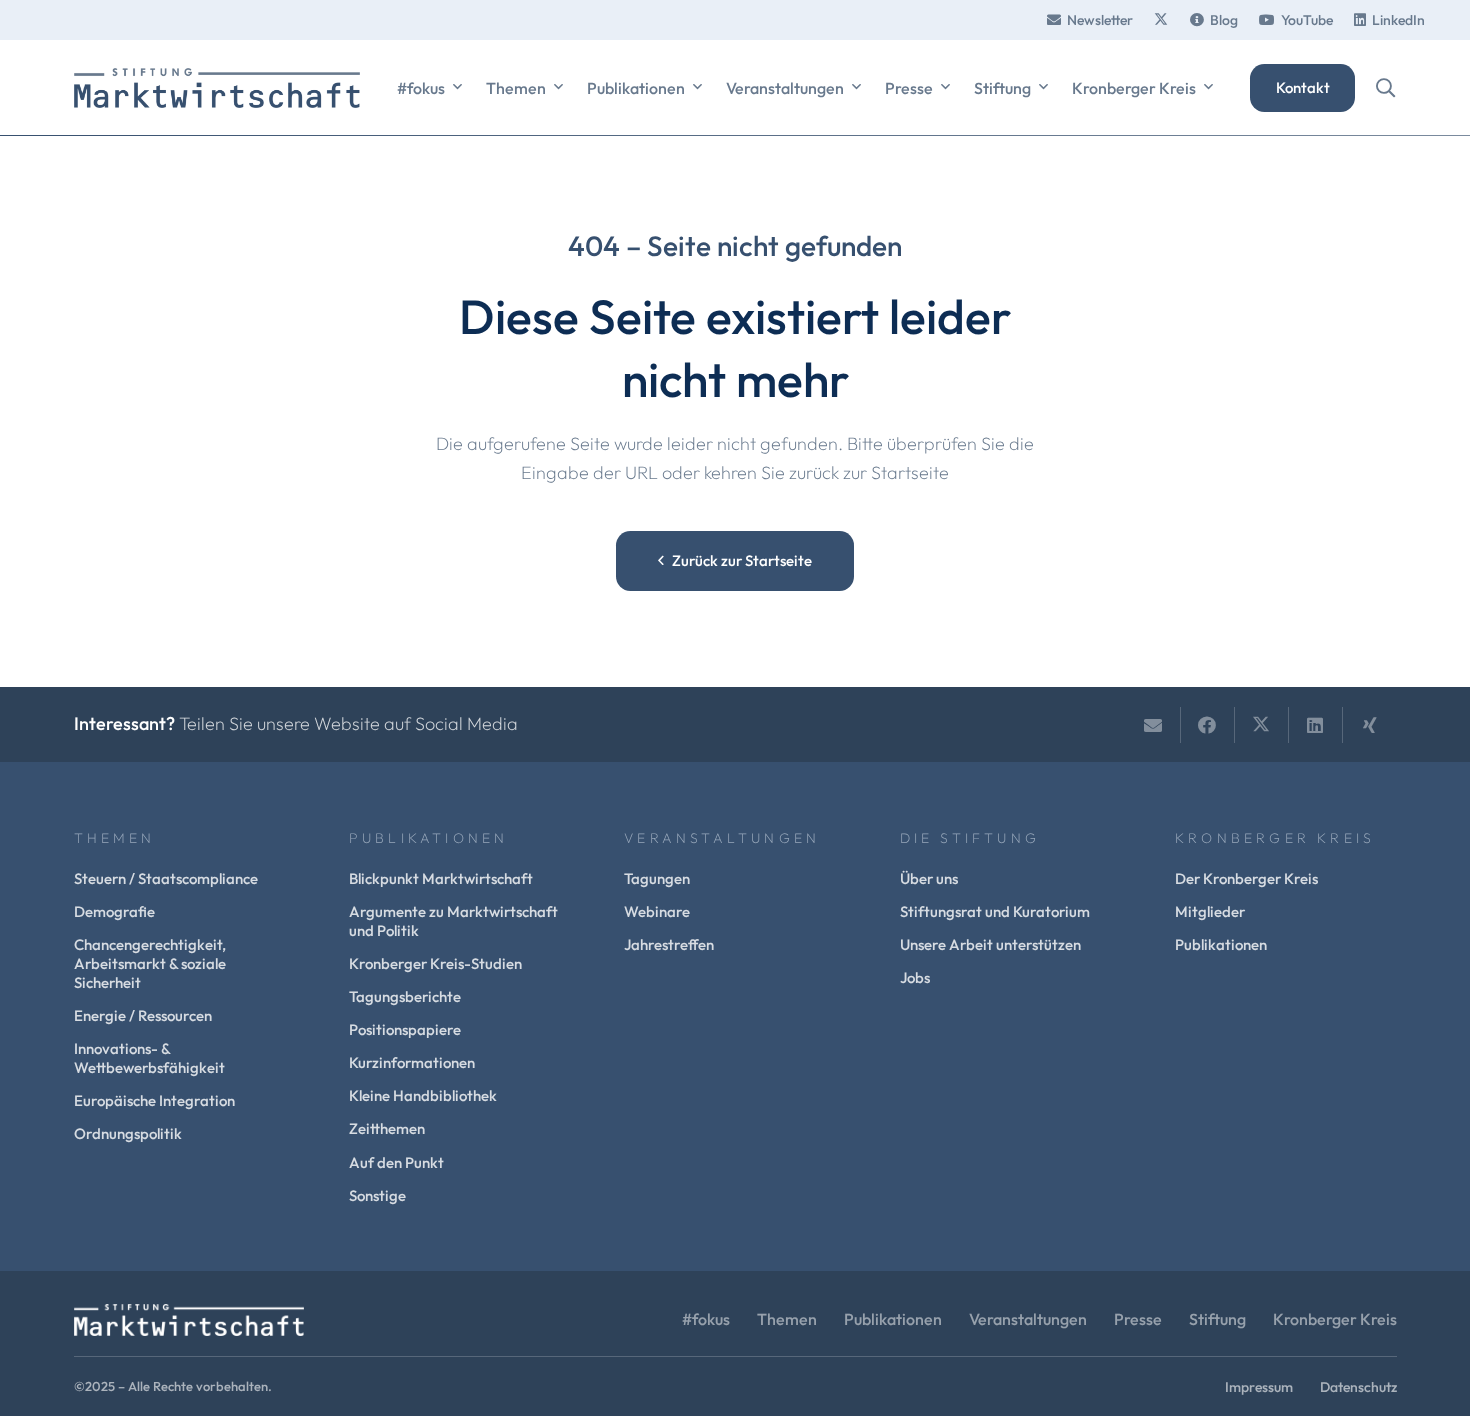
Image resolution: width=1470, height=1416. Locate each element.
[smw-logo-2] (217, 88)
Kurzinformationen (412, 1062)
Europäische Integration (154, 1100)
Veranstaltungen (1028, 1319)
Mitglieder (1210, 911)
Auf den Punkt (396, 1162)
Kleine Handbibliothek (423, 1095)
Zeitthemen (387, 1128)
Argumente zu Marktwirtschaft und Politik (453, 921)
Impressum (1259, 1387)
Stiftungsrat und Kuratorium (995, 911)
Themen (787, 1319)
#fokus (706, 1319)
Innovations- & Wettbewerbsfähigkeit (149, 1058)
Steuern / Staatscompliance (166, 878)
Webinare (657, 911)
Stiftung (1217, 1319)
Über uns (929, 878)
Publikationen (1221, 944)
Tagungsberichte (405, 996)
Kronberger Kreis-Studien (435, 963)
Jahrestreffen (669, 944)
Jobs (915, 977)
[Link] (1161, 20)
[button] (457, 88)
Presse (1138, 1319)
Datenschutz (1358, 1387)
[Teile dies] (1208, 725)
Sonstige (377, 1195)
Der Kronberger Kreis (1246, 878)
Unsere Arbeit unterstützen (990, 944)
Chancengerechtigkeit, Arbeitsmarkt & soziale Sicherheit (150, 963)
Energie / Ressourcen (143, 1015)
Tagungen (657, 878)
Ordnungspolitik (128, 1133)
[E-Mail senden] (1154, 725)
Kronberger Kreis (1335, 1319)
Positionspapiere (405, 1029)
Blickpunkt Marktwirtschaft (441, 878)
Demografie (114, 911)
